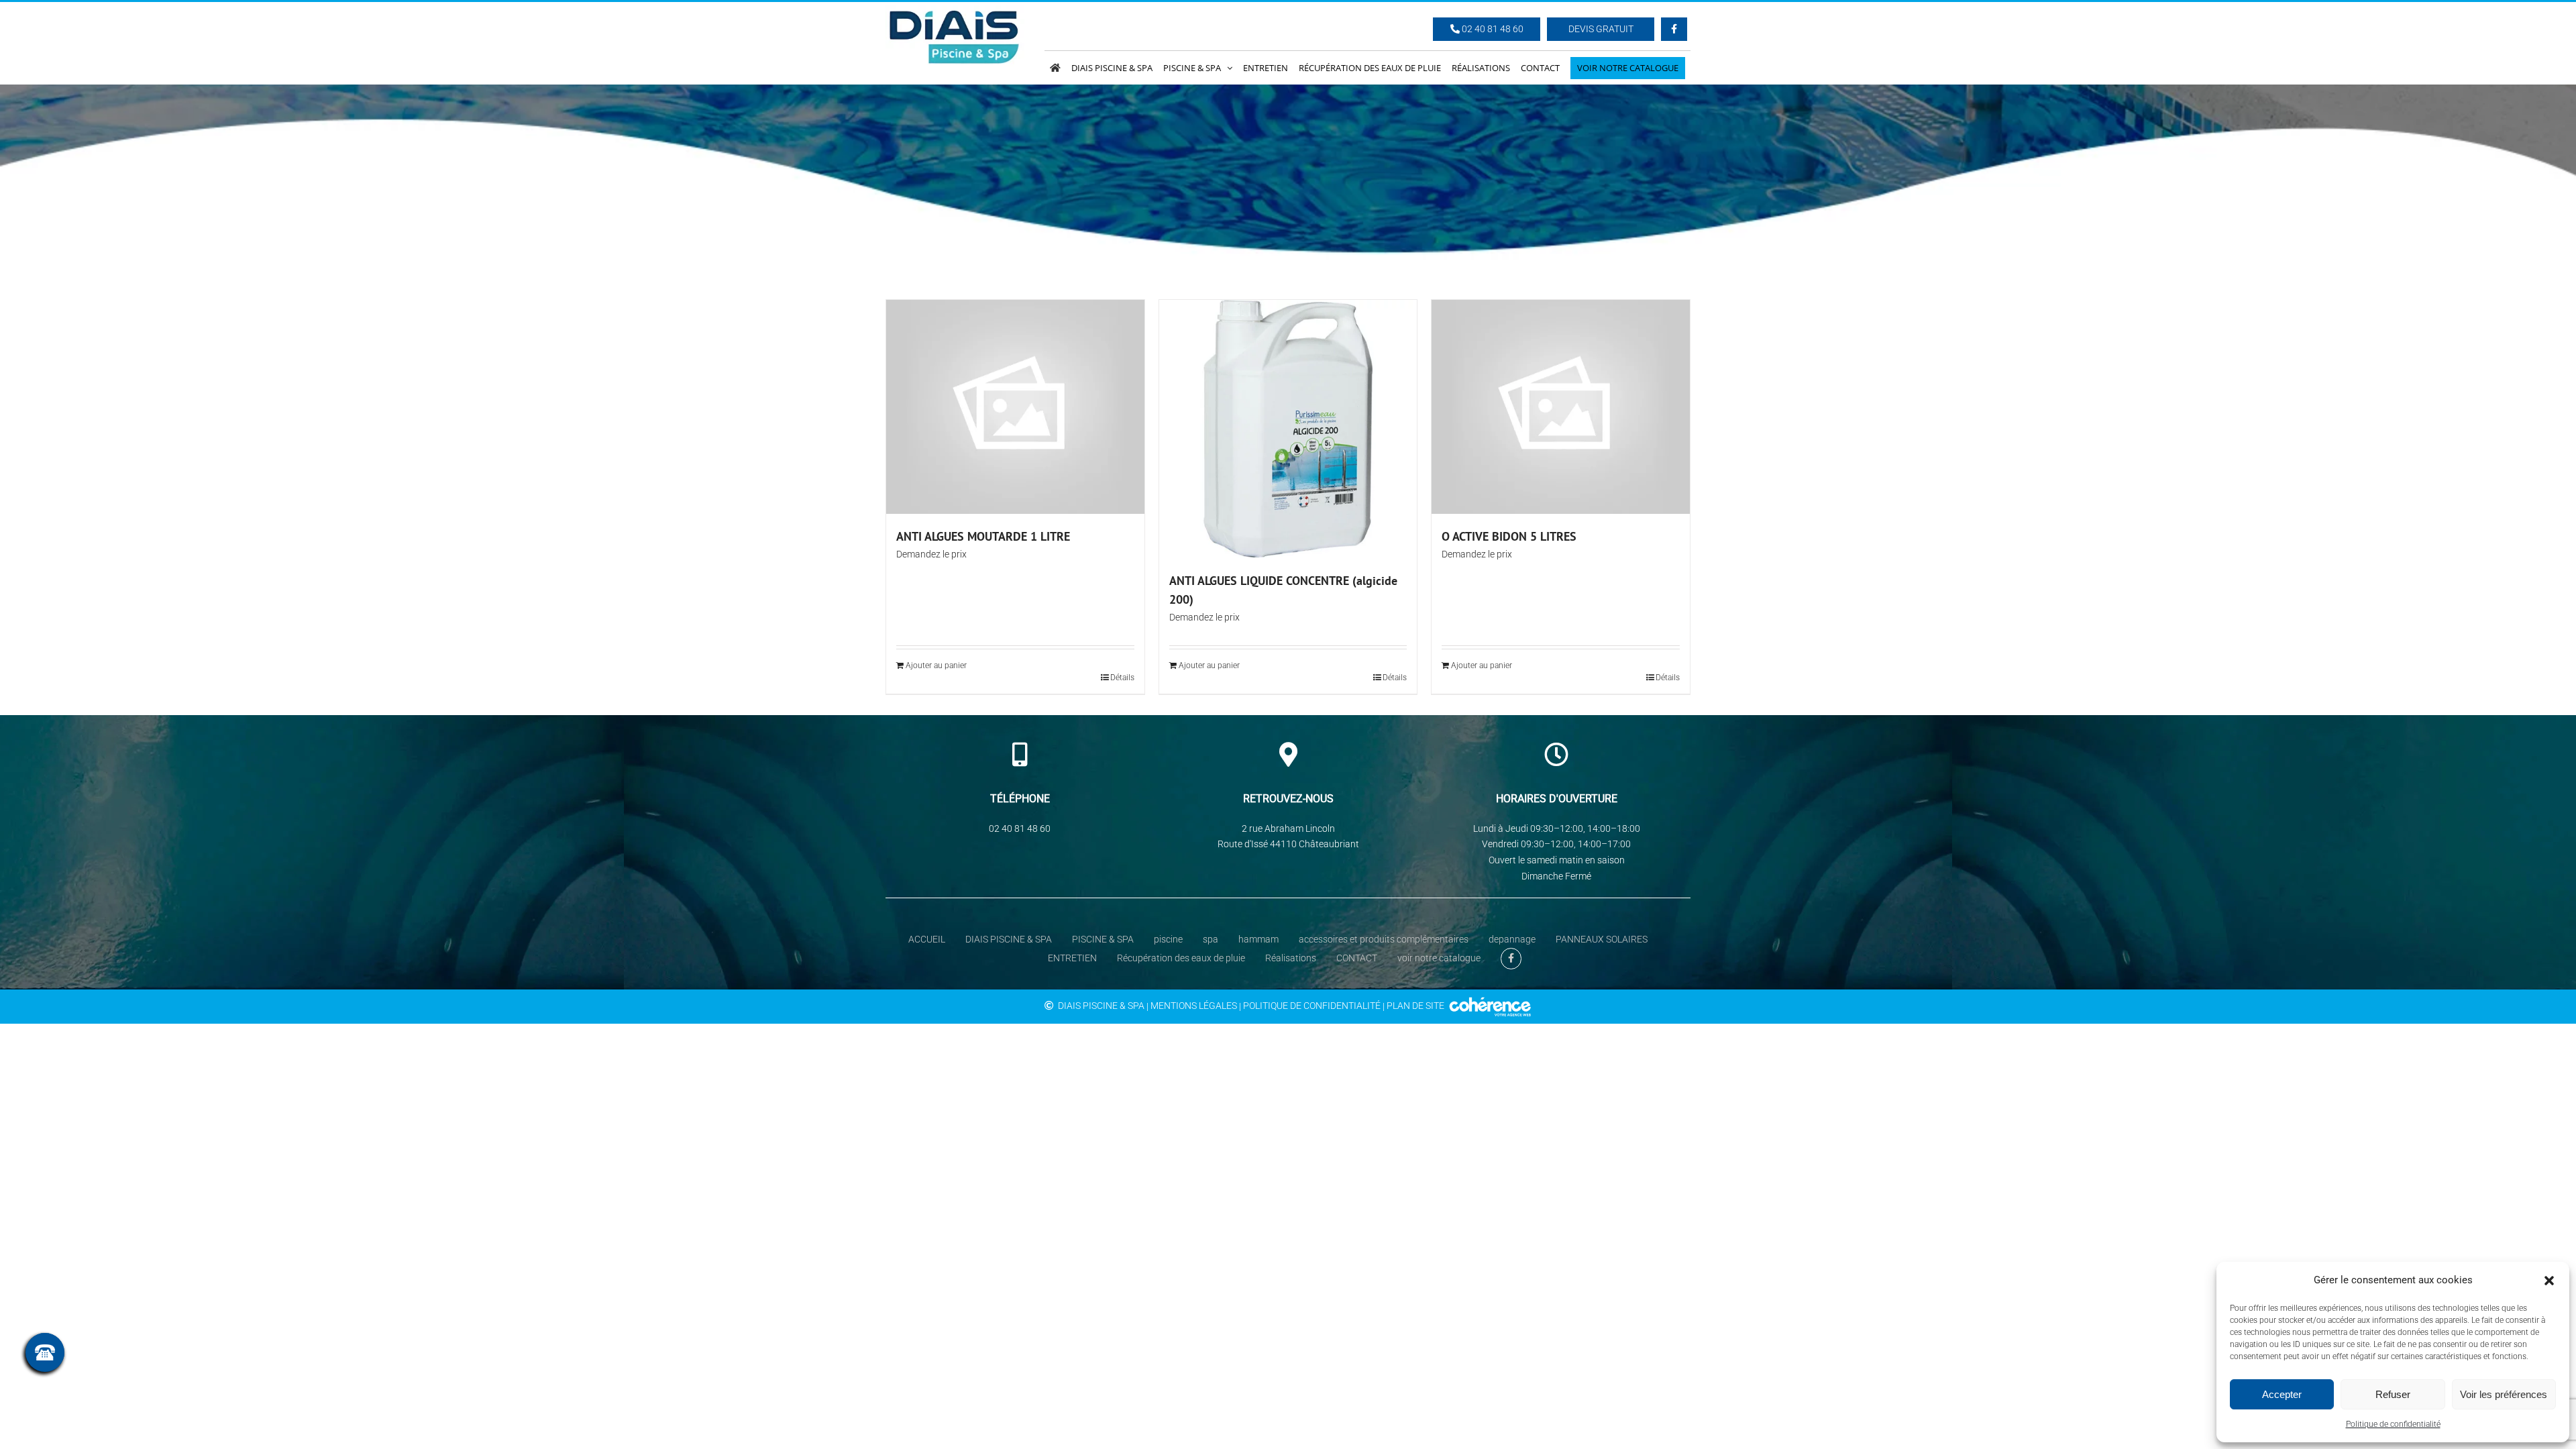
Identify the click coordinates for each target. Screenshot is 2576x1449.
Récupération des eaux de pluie (1181, 958)
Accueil (927, 939)
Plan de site (1415, 1006)
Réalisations (1291, 958)
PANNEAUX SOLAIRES (1602, 939)
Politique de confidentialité (2393, 1424)
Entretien (1072, 958)
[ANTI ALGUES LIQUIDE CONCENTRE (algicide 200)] (1288, 429)
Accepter (2282, 1394)
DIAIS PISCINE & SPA (1009, 939)
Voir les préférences (2504, 1394)
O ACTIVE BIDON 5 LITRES (1509, 536)
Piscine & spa (1103, 939)
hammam (1258, 939)
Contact (1357, 958)
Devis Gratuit (1601, 29)
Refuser (2393, 1394)
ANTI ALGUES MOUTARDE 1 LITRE (983, 536)
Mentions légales (1194, 1006)
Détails (1122, 678)
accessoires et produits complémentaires (1384, 939)
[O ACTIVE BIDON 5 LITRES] (1561, 407)
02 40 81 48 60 (1492, 29)
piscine (1168, 939)
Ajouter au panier (936, 665)
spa (1211, 939)
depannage (1512, 939)
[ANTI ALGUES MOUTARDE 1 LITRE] (1015, 407)
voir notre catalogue (1439, 958)
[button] (2549, 1281)
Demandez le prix (931, 554)
